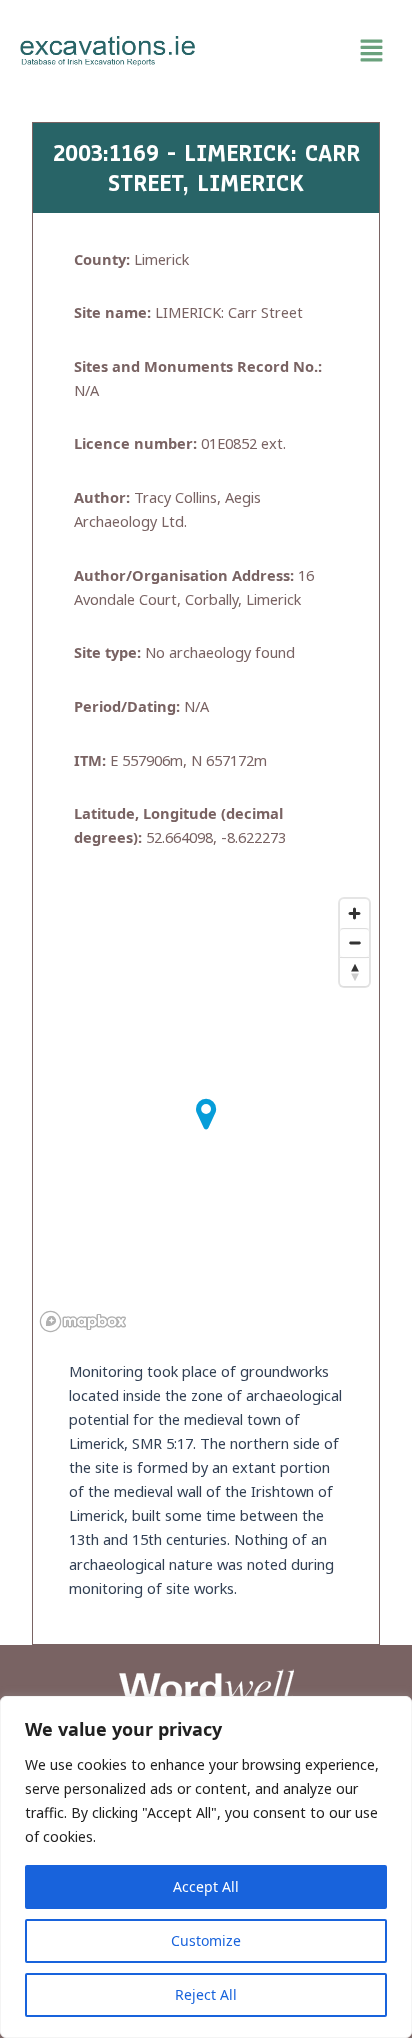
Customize (206, 1940)
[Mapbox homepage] (83, 1321)
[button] (304, 51)
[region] (206, 1867)
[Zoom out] (354, 942)
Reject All (206, 1994)
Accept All (206, 1886)
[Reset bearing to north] (354, 971)
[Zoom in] (354, 913)
